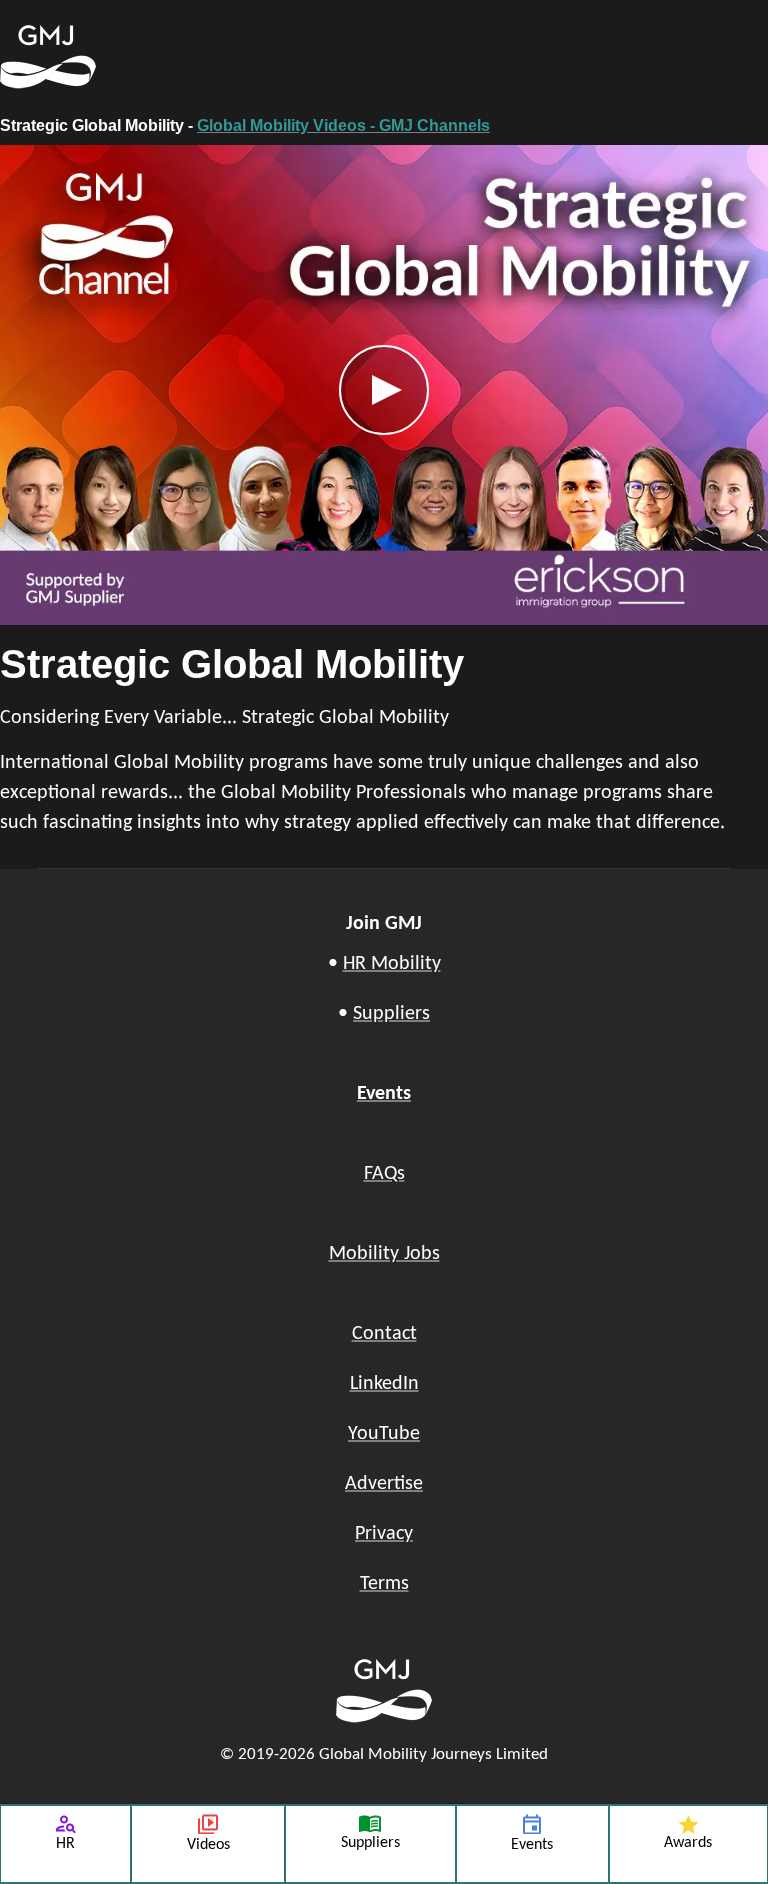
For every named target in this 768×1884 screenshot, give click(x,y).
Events (384, 1094)
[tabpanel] (384, 496)
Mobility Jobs (384, 1254)
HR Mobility (392, 964)
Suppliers (391, 1014)
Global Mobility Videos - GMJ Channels (343, 125)
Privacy (384, 1534)
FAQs (384, 1174)
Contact (384, 1334)
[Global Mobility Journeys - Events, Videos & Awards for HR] (284, 57)
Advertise (384, 1484)
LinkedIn (384, 1384)
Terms (384, 1584)
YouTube (384, 1434)
